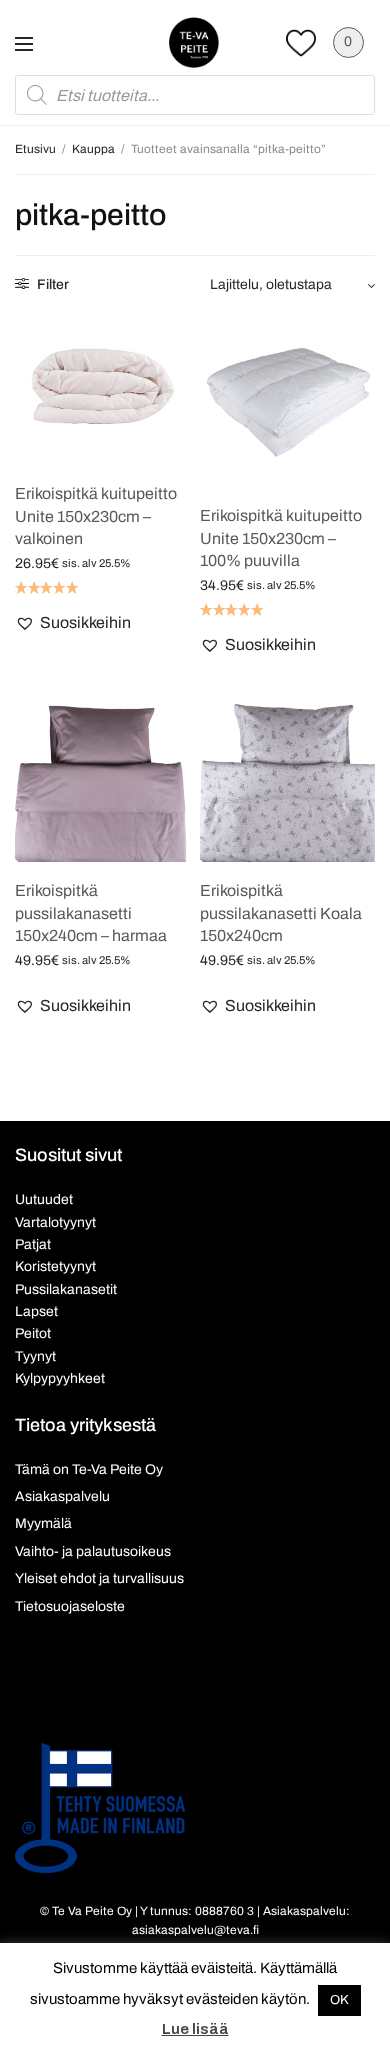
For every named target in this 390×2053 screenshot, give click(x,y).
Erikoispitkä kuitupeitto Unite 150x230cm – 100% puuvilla (281, 538)
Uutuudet (44, 1199)
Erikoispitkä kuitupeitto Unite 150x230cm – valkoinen (96, 516)
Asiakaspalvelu (62, 1496)
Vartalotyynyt (55, 1222)
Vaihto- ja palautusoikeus (93, 1551)
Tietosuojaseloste (70, 1606)
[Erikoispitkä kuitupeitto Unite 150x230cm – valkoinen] (102, 388)
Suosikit (301, 42)
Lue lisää (195, 2029)
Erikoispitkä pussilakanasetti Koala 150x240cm (281, 913)
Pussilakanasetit (66, 1289)
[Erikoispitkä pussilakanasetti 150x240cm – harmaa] (102, 774)
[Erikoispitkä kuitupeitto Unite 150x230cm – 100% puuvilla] (287, 399)
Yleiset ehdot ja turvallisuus (99, 1578)
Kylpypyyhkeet (60, 1378)
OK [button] (339, 2000)
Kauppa (93, 149)
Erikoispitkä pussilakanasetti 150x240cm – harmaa (91, 913)
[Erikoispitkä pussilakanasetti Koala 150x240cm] (287, 774)
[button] (73, 623)
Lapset (36, 1311)
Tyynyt (35, 1356)
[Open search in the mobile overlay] (195, 95)
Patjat (33, 1244)
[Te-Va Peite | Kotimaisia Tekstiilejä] (194, 42)
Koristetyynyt (55, 1266)
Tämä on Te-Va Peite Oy (89, 1469)
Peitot (33, 1333)
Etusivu (35, 149)
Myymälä (43, 1523)
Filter (51, 284)
